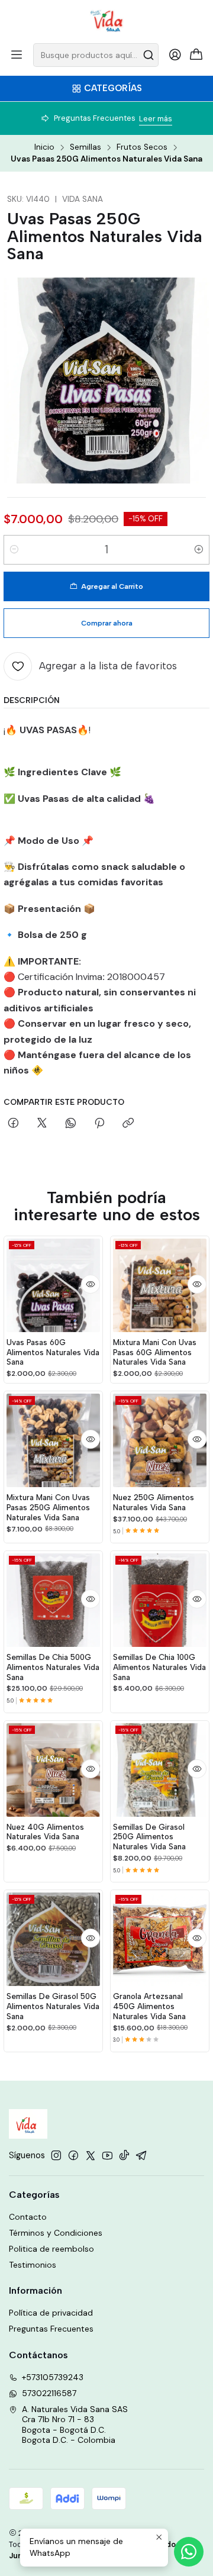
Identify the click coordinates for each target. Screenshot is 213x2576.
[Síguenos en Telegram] (141, 2155)
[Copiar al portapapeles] (128, 1124)
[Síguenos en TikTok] (124, 2155)
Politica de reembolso (51, 2249)
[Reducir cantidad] (14, 550)
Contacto (28, 2217)
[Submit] (149, 55)
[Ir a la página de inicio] (107, 21)
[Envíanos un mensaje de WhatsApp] (189, 2552)
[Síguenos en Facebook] (73, 2155)
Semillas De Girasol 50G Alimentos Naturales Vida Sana (53, 2006)
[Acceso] (175, 55)
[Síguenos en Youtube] (107, 2155)
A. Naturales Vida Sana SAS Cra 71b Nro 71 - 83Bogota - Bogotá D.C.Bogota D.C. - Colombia (75, 2425)
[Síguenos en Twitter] (91, 2155)
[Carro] (196, 55)
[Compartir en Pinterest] (99, 1124)
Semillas (85, 147)
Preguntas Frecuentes (51, 2329)
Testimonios (33, 2265)
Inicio (44, 147)
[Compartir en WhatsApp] (71, 1124)
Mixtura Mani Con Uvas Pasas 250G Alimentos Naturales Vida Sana (48, 1507)
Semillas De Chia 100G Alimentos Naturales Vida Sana (159, 1667)
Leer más (156, 119)
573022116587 (49, 2393)
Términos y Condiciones (56, 2233)
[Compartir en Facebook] (13, 1124)
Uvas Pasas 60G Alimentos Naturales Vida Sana (53, 1352)
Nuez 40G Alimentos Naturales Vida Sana (45, 1832)
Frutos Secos (142, 147)
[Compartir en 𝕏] (42, 1124)
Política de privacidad (51, 2313)
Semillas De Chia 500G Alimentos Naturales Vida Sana (53, 1667)
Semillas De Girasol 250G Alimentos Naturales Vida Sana (149, 1837)
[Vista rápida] (91, 1284)
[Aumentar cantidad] (199, 550)
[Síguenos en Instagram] (56, 2155)
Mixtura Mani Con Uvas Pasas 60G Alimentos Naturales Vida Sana (155, 1352)
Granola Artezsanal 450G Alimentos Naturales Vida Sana (149, 2006)
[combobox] (96, 55)
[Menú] (17, 55)
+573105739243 (53, 2377)
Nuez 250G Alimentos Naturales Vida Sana (154, 1502)
